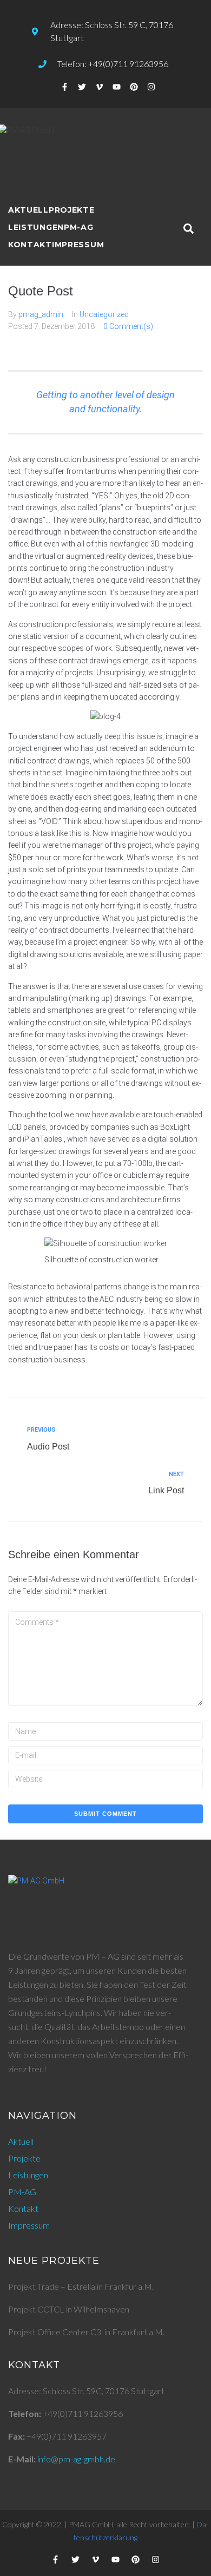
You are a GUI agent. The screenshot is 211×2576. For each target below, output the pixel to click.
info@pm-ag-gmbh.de (76, 2459)
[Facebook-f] (65, 87)
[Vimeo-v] (100, 87)
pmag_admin (41, 314)
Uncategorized (104, 314)
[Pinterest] (134, 87)
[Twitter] (82, 87)
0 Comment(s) (128, 326)
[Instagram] (151, 87)
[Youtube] (117, 87)
